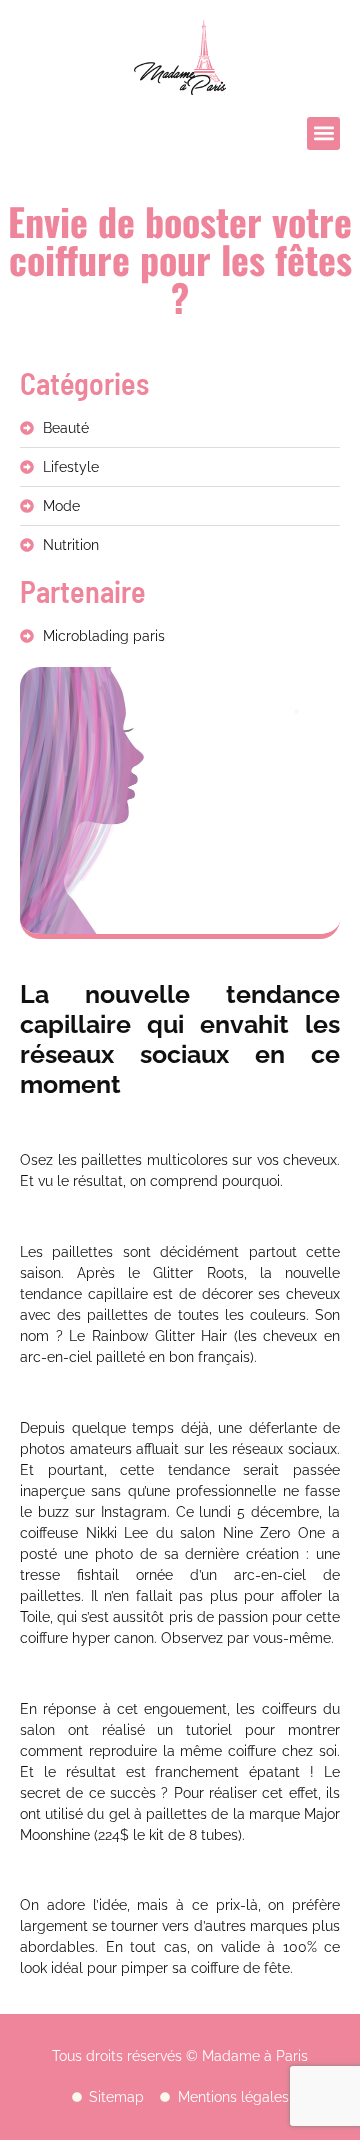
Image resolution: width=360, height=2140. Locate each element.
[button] (323, 133)
